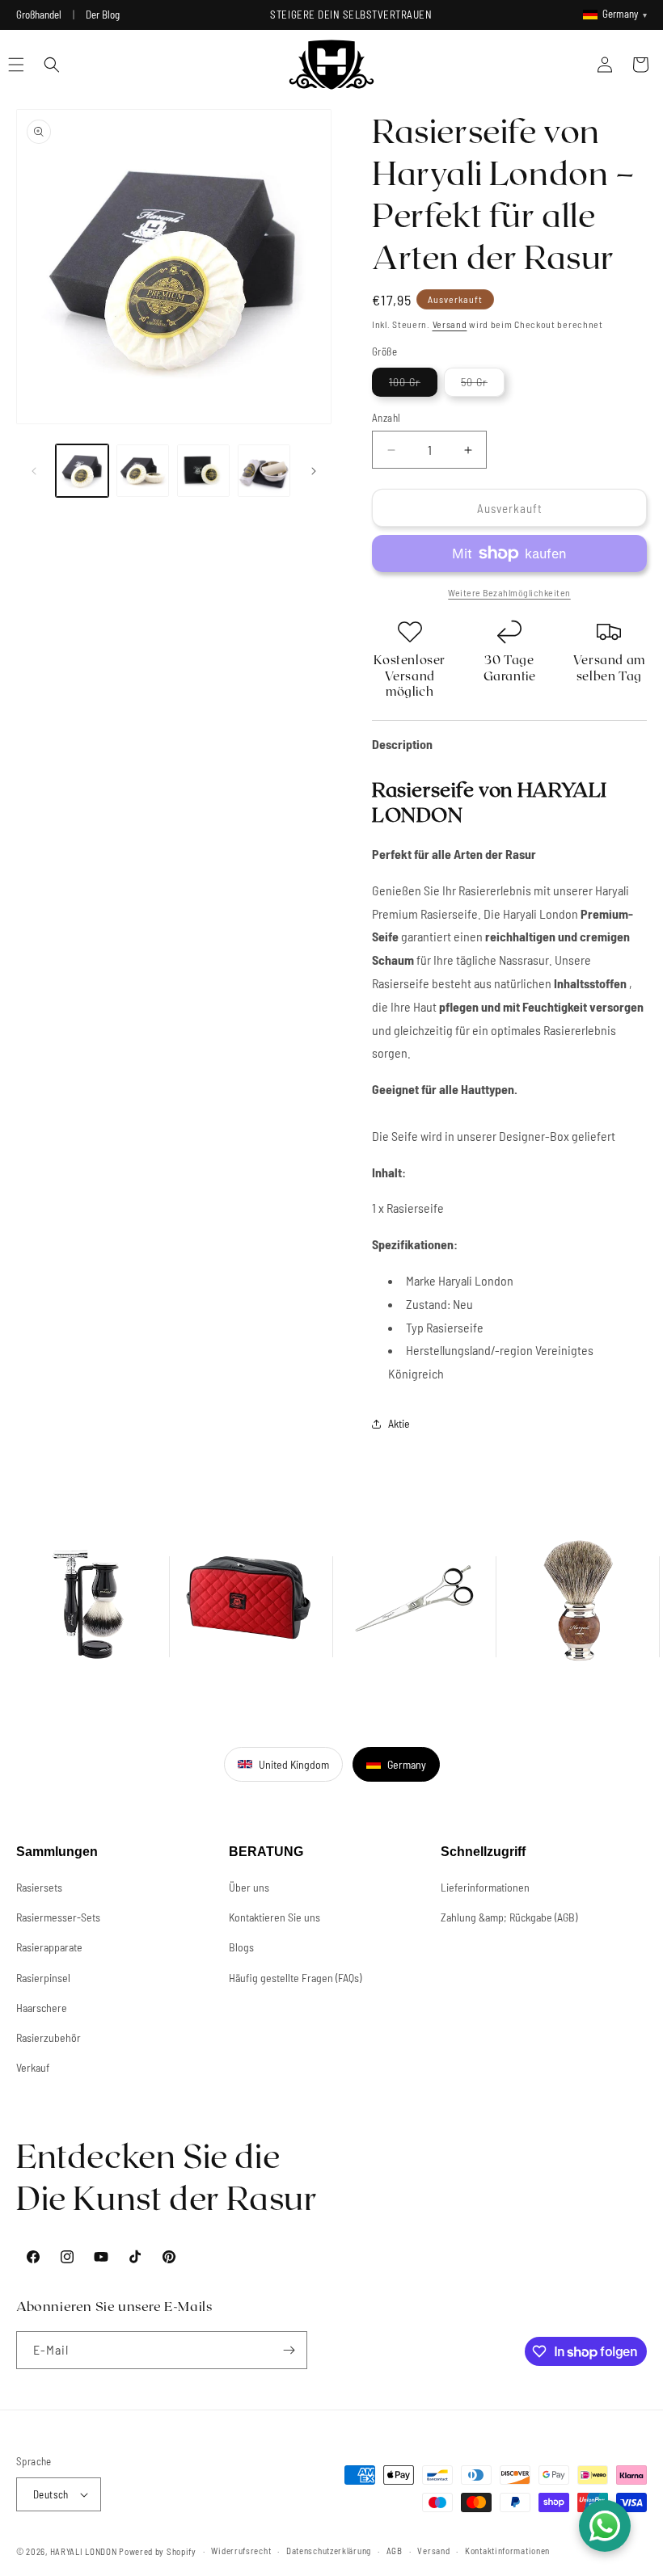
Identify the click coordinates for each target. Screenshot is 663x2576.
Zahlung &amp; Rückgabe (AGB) (509, 1917)
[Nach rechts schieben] (314, 471)
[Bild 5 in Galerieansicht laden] (264, 471)
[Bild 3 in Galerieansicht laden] (203, 471)
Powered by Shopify (158, 2551)
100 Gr (413, 385)
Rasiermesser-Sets (58, 1917)
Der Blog (103, 15)
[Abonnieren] (289, 2350)
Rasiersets (39, 1887)
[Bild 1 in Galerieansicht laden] (82, 471)
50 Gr (483, 385)
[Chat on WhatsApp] (605, 2526)
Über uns (249, 1887)
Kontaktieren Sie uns (274, 1917)
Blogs (241, 1947)
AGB (395, 2551)
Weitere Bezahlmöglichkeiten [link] (509, 592)
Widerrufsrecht (241, 2551)
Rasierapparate (49, 1947)
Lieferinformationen (485, 1887)
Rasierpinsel (43, 1978)
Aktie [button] (399, 1423)
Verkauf (33, 2067)
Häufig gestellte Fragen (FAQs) (295, 1978)
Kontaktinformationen (507, 2551)
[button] (52, 65)
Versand (450, 324)
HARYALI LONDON (84, 2551)
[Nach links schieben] (34, 471)
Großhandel (39, 15)
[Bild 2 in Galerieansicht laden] (143, 471)
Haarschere (42, 2008)
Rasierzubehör (49, 2037)
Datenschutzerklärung (329, 2551)
